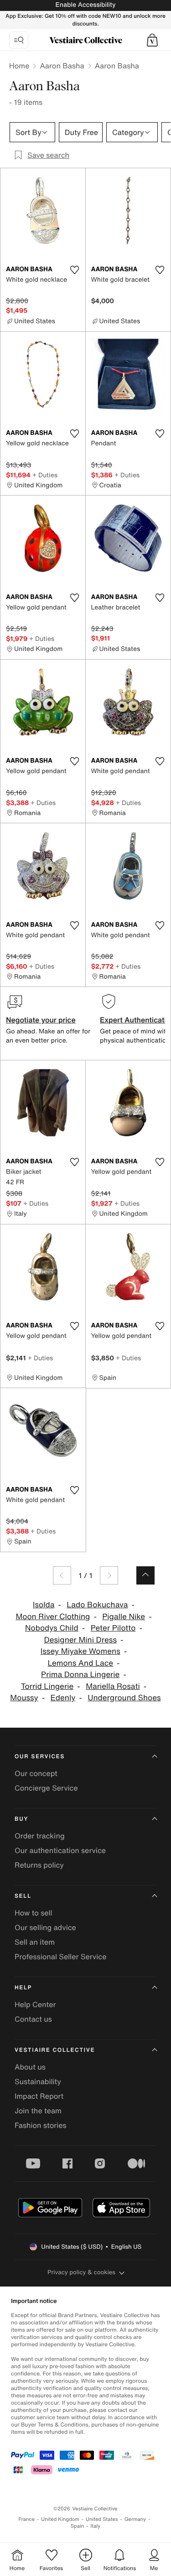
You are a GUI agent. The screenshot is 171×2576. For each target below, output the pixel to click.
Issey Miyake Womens (80, 1651)
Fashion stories (41, 2125)
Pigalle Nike (124, 1617)
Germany (135, 2519)
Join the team (38, 2111)
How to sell (34, 1913)
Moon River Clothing (53, 1617)
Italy (95, 2526)
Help (23, 1988)
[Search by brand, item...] (19, 40)
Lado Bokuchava (97, 1605)
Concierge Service (46, 1788)
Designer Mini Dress (80, 1640)
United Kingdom (60, 2519)
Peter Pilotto (113, 1628)
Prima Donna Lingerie (80, 1675)
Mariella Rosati (113, 1686)
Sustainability (38, 2081)
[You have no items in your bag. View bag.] (152, 40)
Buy (21, 1819)
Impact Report (39, 2096)
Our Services (40, 1757)
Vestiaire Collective (55, 2050)
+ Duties (45, 475)
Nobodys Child (52, 1628)
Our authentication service (60, 1850)
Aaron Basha (62, 66)
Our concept (36, 1773)
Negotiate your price (41, 1020)
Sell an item (35, 1942)
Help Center (35, 2004)
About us (30, 2067)
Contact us (33, 2019)
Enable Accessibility (85, 5)
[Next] (109, 1575)
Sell (23, 1896)
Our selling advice (45, 1927)
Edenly (63, 1698)
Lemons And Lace (80, 1663)
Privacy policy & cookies (81, 2272)
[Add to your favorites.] (75, 270)
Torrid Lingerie (47, 1686)
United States (102, 2519)
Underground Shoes (124, 1698)
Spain (78, 2526)
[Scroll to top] (145, 1575)
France (27, 2519)
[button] (152, 40)
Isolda (44, 1605)
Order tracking (40, 1836)
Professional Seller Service (60, 1957)
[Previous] (62, 1575)
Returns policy (39, 1865)
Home (19, 66)
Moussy (24, 1698)
